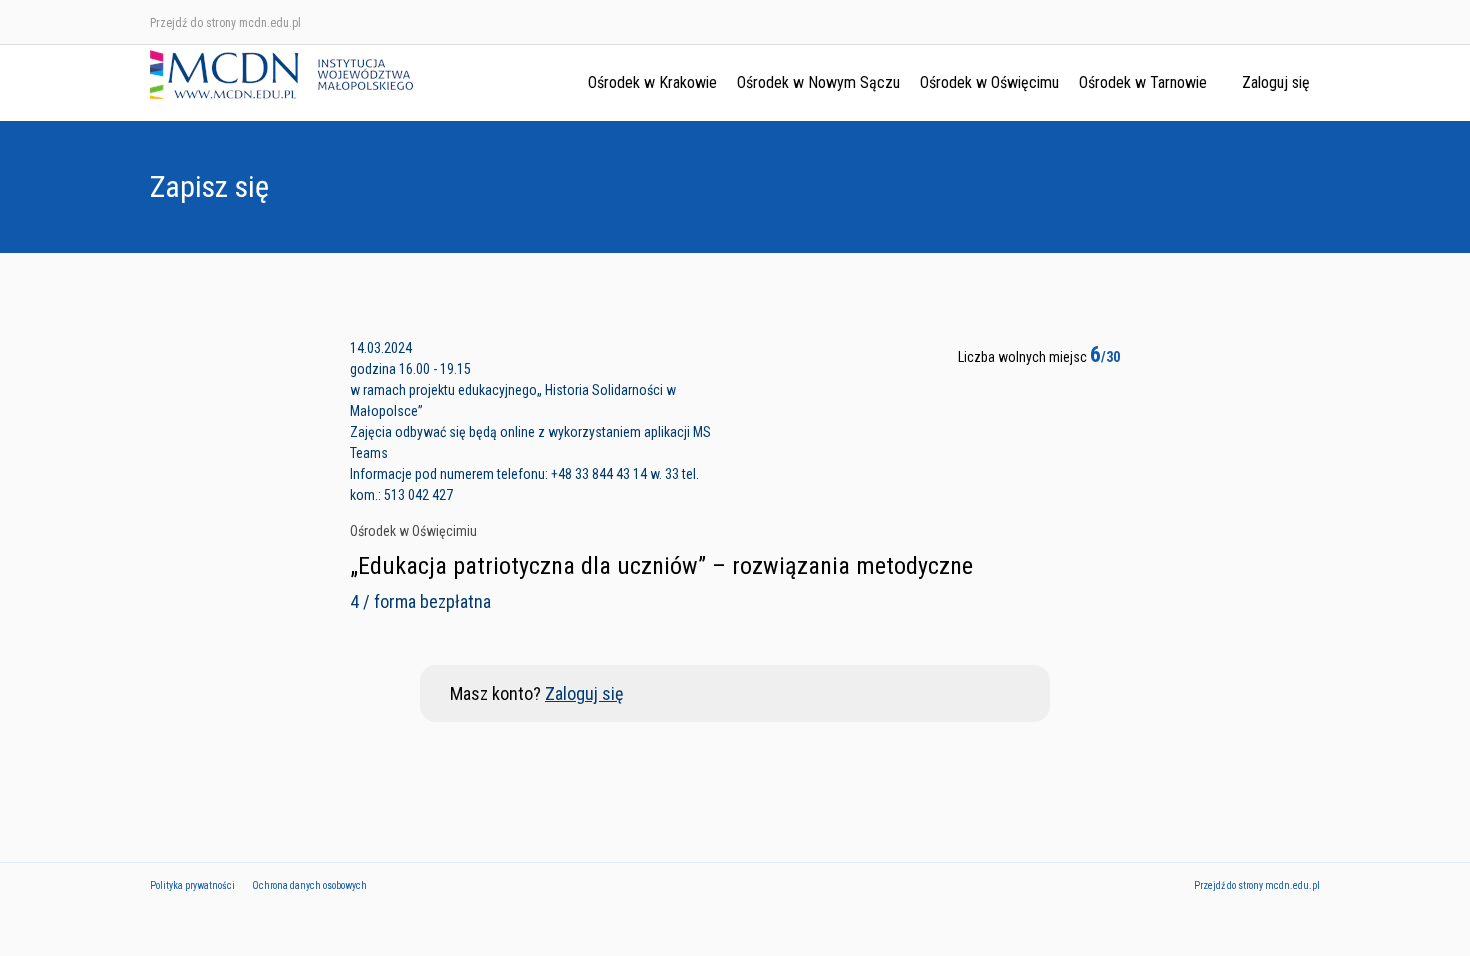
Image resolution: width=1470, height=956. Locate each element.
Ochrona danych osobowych (309, 885)
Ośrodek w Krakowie (652, 82)
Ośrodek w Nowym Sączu (818, 82)
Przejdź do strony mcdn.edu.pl (225, 23)
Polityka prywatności (192, 885)
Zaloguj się (1276, 82)
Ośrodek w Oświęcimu (989, 82)
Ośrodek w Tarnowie (1143, 82)
